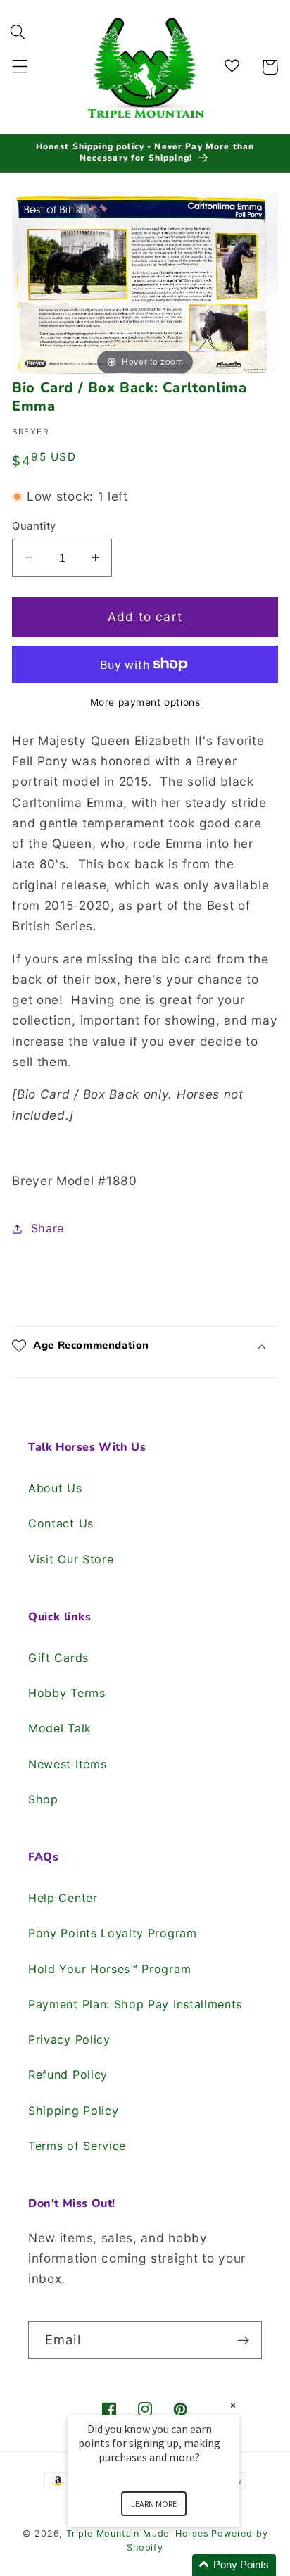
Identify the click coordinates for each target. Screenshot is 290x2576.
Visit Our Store (71, 1559)
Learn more (154, 2504)
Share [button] (48, 1228)
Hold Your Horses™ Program (109, 1969)
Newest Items (67, 1764)
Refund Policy (68, 2075)
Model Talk (60, 1728)
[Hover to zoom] (145, 284)
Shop (43, 1799)
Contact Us (61, 1523)
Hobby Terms (67, 1693)
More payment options (145, 702)
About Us (55, 1488)
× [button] (233, 2405)
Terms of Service (77, 2146)
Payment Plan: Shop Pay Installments (135, 2004)
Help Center (63, 1898)
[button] (20, 67)
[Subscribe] (243, 2340)
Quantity (34, 526)
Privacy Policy (69, 2039)
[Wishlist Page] (234, 67)
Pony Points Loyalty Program (113, 1933)
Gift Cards (58, 1658)
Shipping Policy (73, 2111)
